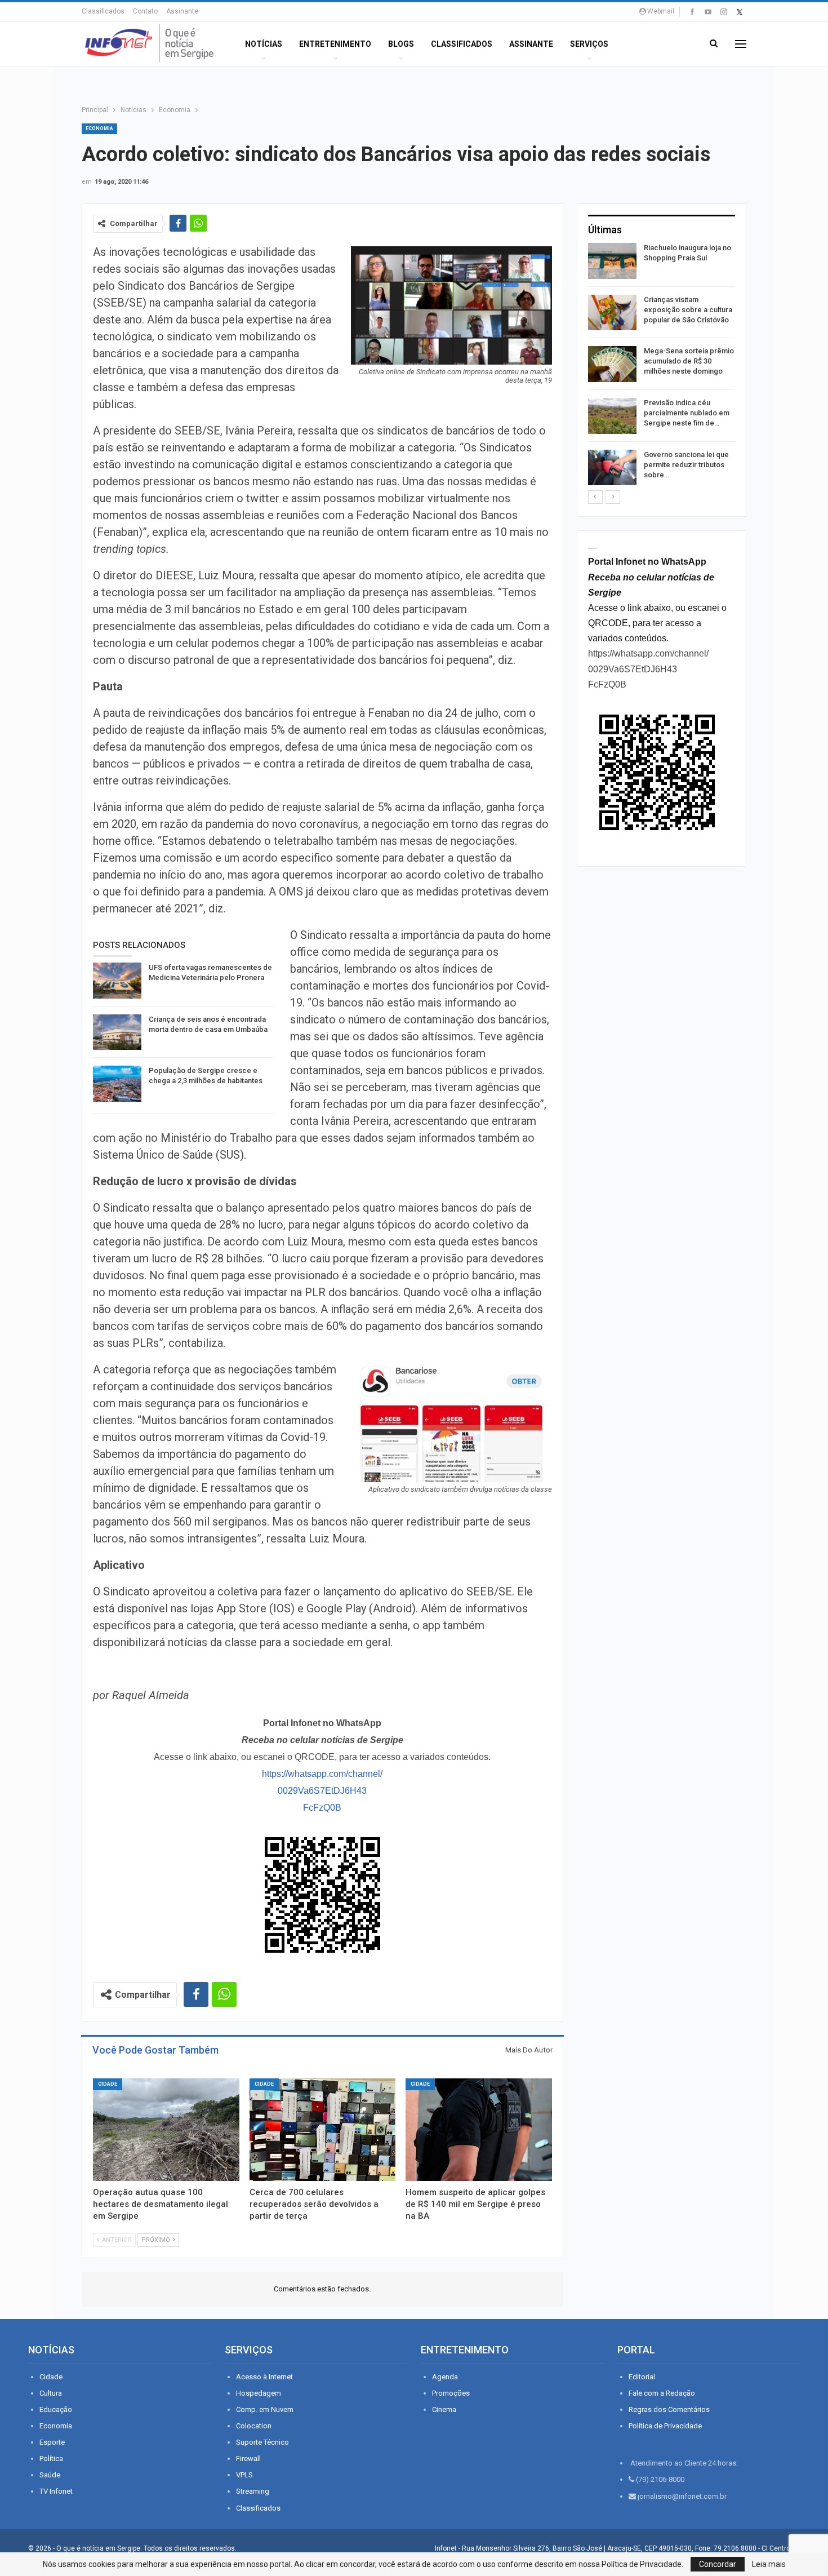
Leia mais (769, 2564)
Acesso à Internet (264, 2377)
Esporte (52, 2442)
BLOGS (401, 44)
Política (51, 2458)
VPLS (244, 2475)
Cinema (444, 2409)
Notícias (264, 44)
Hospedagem (259, 2393)
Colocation (254, 2426)
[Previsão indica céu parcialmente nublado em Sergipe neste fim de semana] (612, 416)
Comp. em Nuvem (265, 2409)
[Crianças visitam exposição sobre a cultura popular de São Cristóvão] (612, 313)
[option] (662, 366)
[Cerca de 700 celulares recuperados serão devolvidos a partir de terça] (323, 2130)
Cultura (51, 2393)
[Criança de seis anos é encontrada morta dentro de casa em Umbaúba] (117, 1032)
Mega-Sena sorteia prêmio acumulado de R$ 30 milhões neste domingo (689, 361)
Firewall (248, 2458)
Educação (56, 2409)
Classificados (103, 11)
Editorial (642, 2377)
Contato (145, 11)
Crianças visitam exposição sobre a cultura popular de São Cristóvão (688, 310)
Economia (99, 128)
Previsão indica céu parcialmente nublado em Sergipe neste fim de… (687, 413)
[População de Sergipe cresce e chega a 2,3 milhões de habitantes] (117, 1084)
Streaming (253, 2491)
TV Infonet (56, 2491)
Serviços (589, 44)
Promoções (451, 2393)
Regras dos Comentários (669, 2409)
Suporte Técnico (262, 2442)
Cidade (108, 2084)
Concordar (718, 2564)
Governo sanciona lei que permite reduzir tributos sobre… (686, 465)
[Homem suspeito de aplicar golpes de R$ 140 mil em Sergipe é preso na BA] (479, 2130)
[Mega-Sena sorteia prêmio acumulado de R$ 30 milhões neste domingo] (612, 364)
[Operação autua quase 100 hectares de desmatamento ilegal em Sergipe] (166, 2130)
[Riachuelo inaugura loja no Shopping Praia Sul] (612, 261)
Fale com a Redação (662, 2393)
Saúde (50, 2475)
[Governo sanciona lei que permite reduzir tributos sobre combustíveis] (612, 468)
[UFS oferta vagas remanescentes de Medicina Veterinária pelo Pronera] (117, 981)
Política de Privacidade (665, 2426)
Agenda (445, 2377)
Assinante (182, 11)
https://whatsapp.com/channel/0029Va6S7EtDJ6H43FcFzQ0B (322, 1791)
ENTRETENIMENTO (335, 44)
